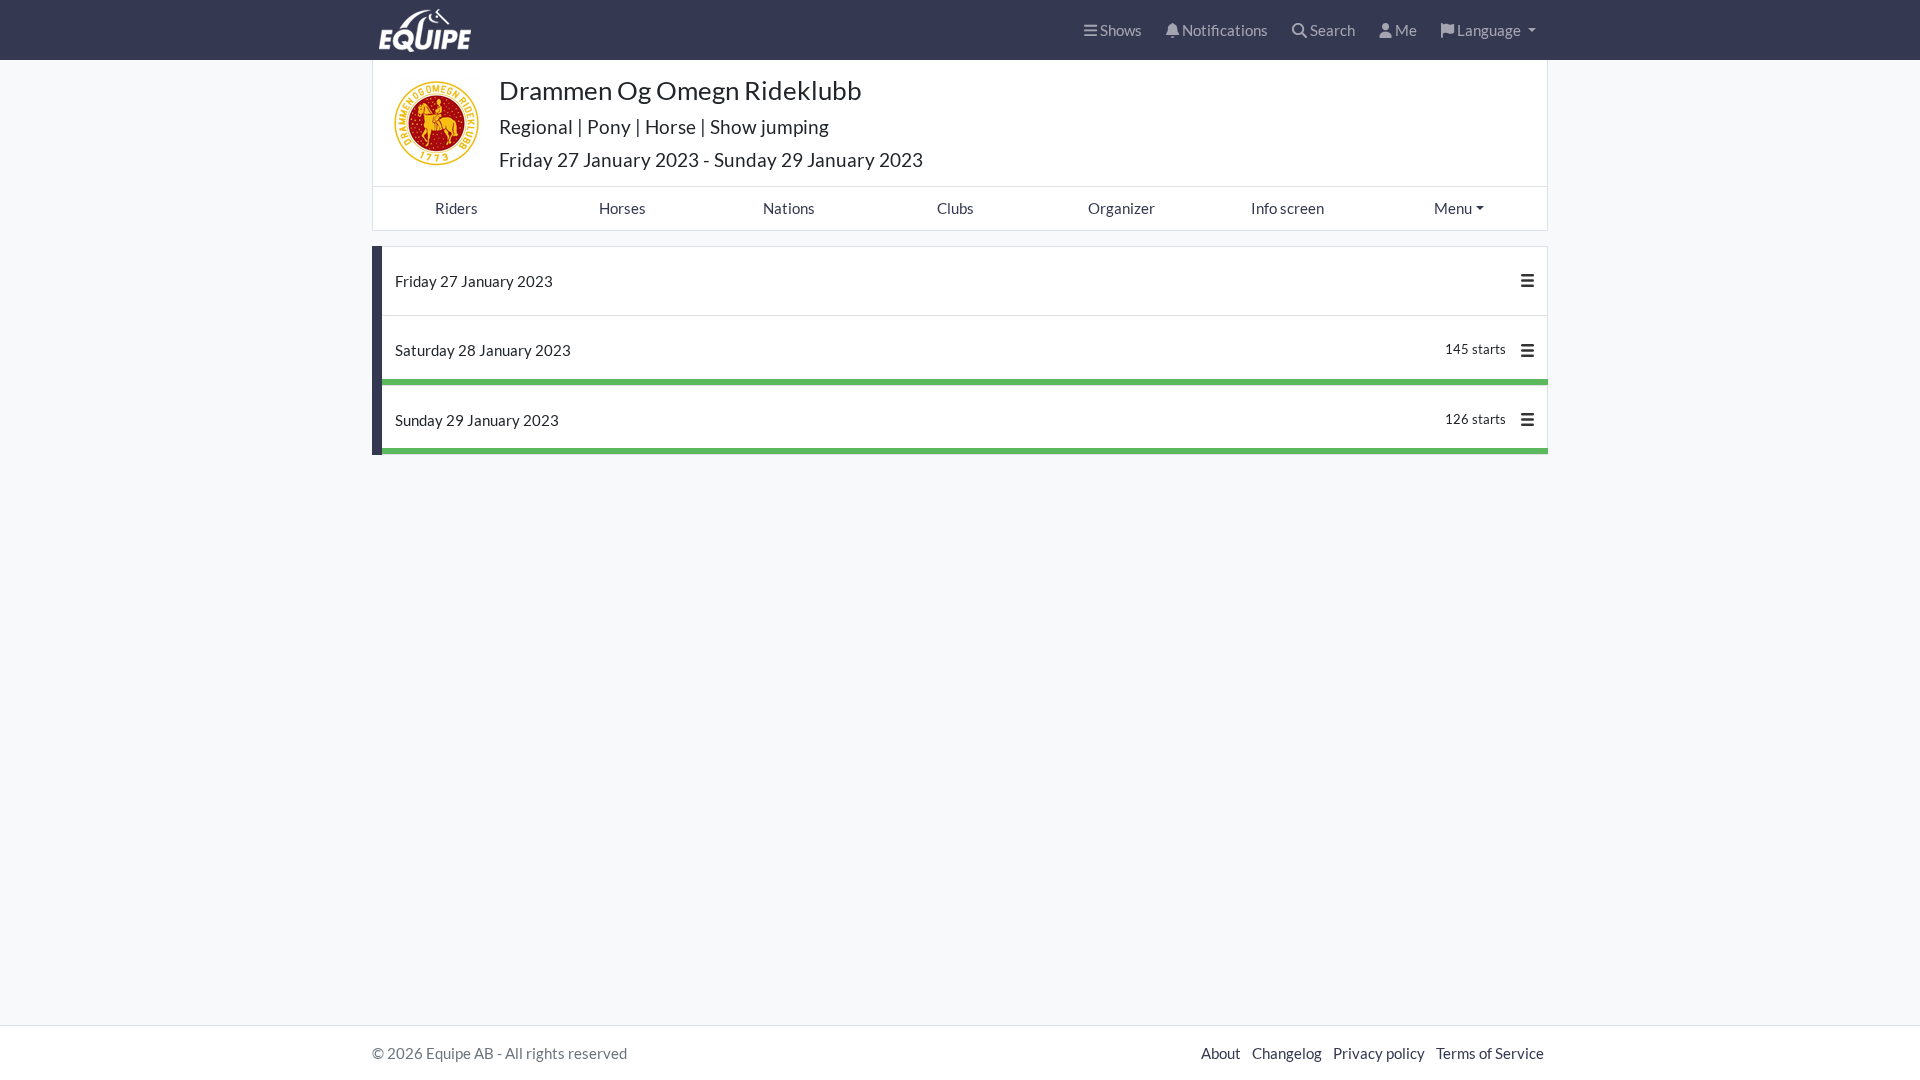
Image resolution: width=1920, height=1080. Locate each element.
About (1221, 1053)
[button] (1488, 30)
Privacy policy (1379, 1053)
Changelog (1287, 1053)
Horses (622, 208)
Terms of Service (1490, 1053)
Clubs (955, 208)
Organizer (1121, 208)
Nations (789, 208)
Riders (456, 208)
